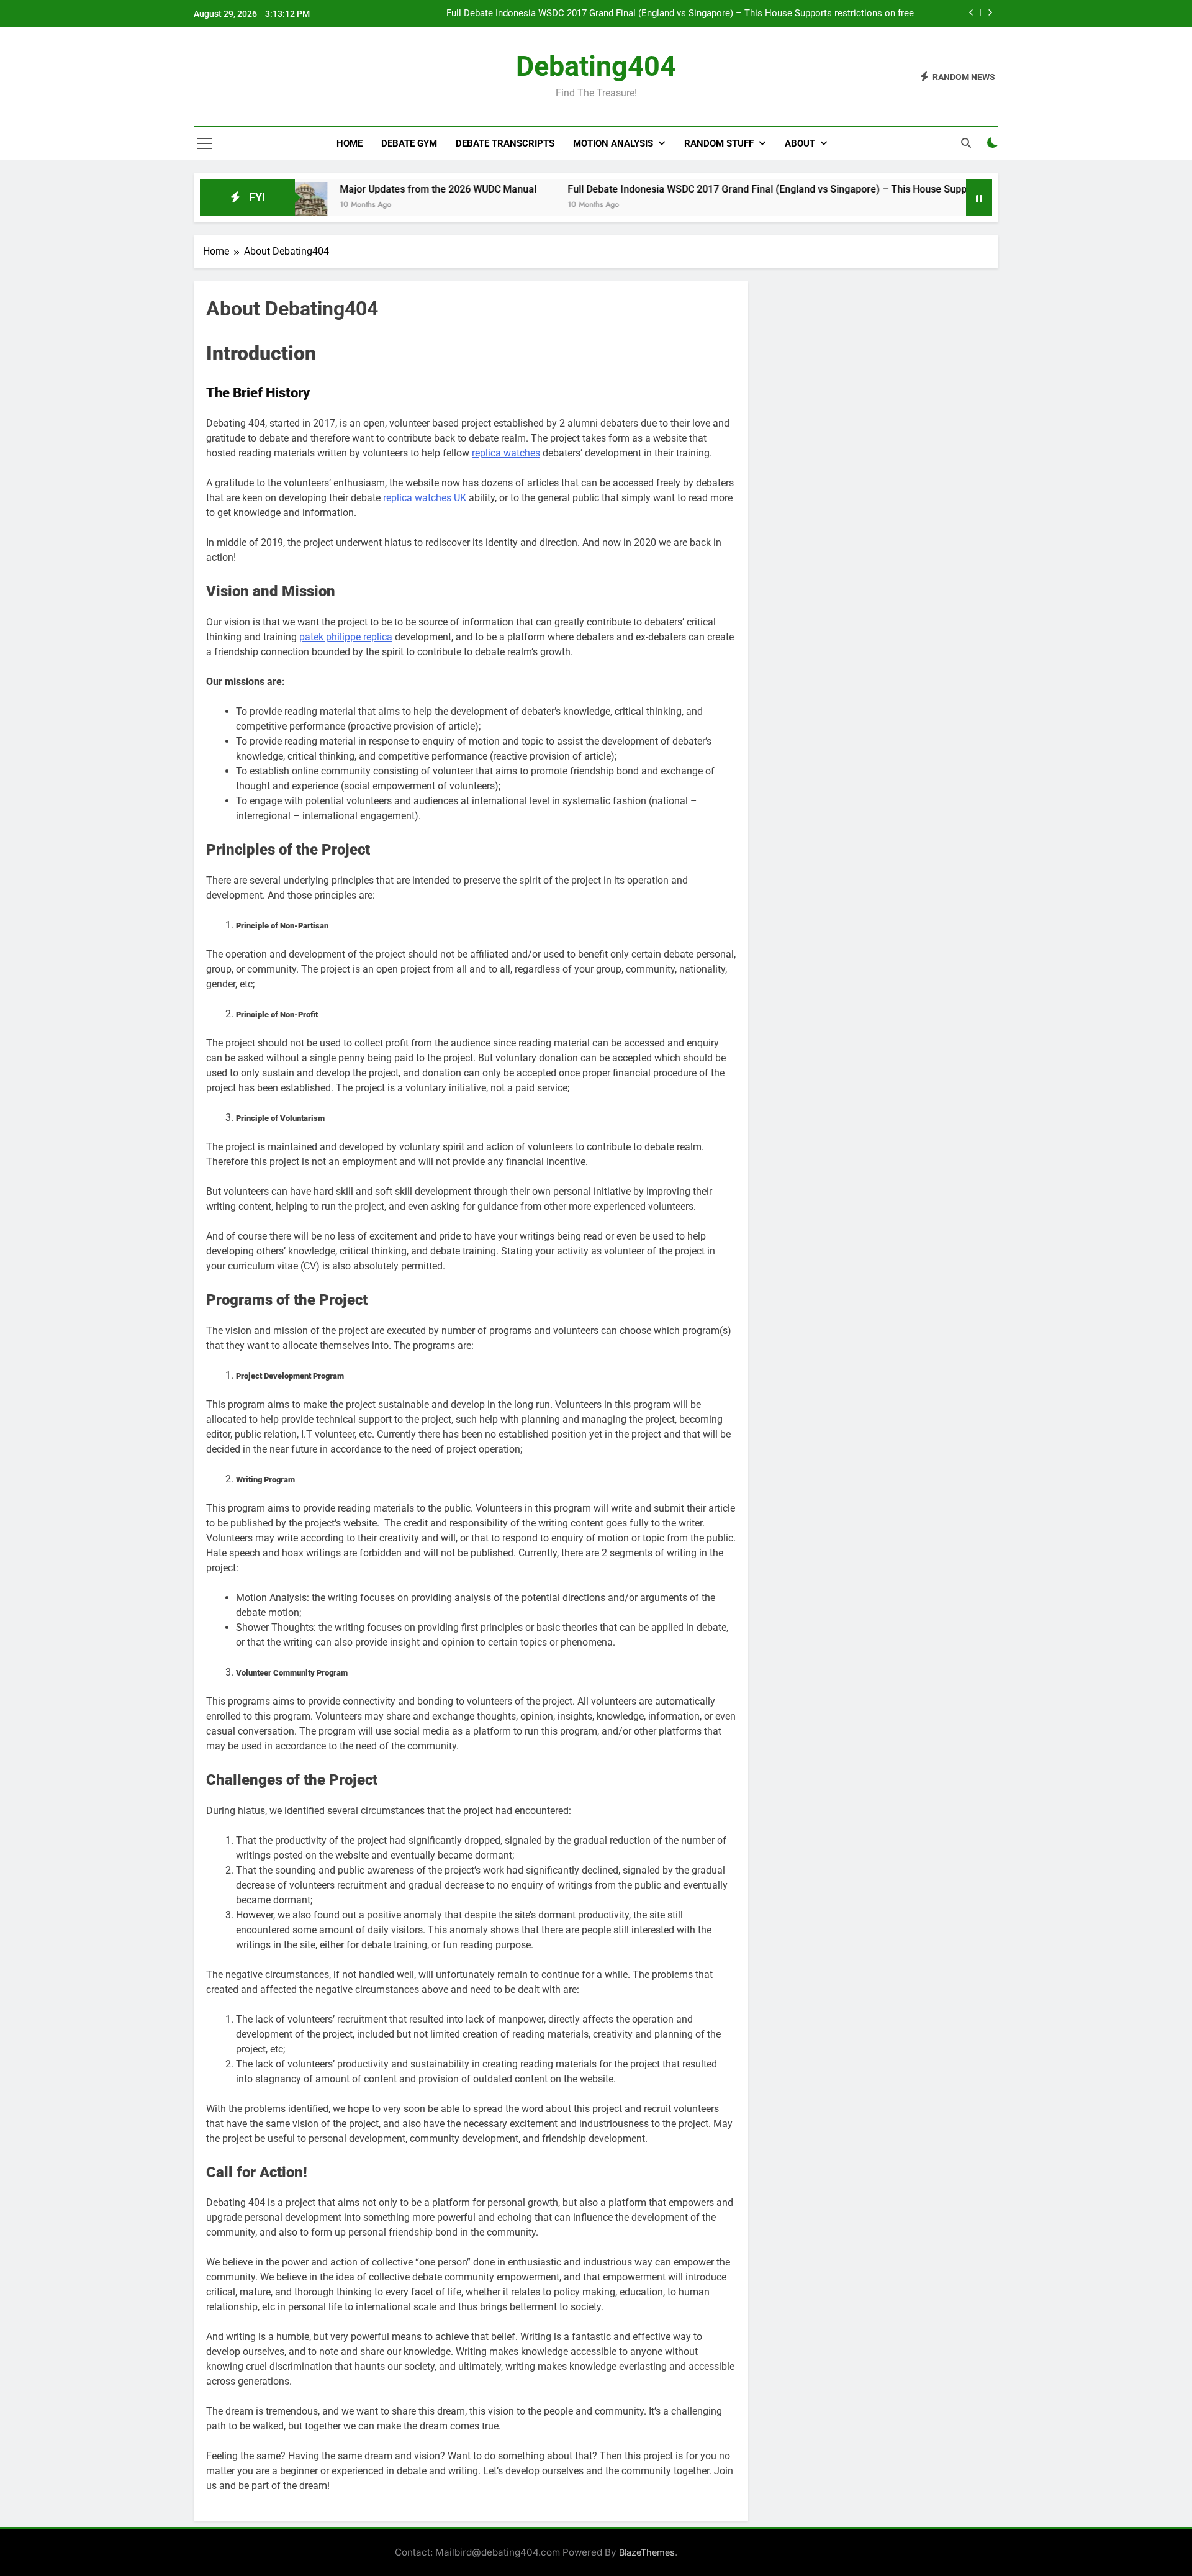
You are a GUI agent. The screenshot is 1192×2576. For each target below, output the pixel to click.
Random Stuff (719, 143)
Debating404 (596, 66)
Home (350, 143)
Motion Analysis (613, 143)
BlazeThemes (647, 2552)
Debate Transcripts (505, 143)
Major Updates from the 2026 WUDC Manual (362, 189)
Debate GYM (409, 143)
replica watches (506, 453)
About (800, 143)
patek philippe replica (346, 637)
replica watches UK (425, 498)
